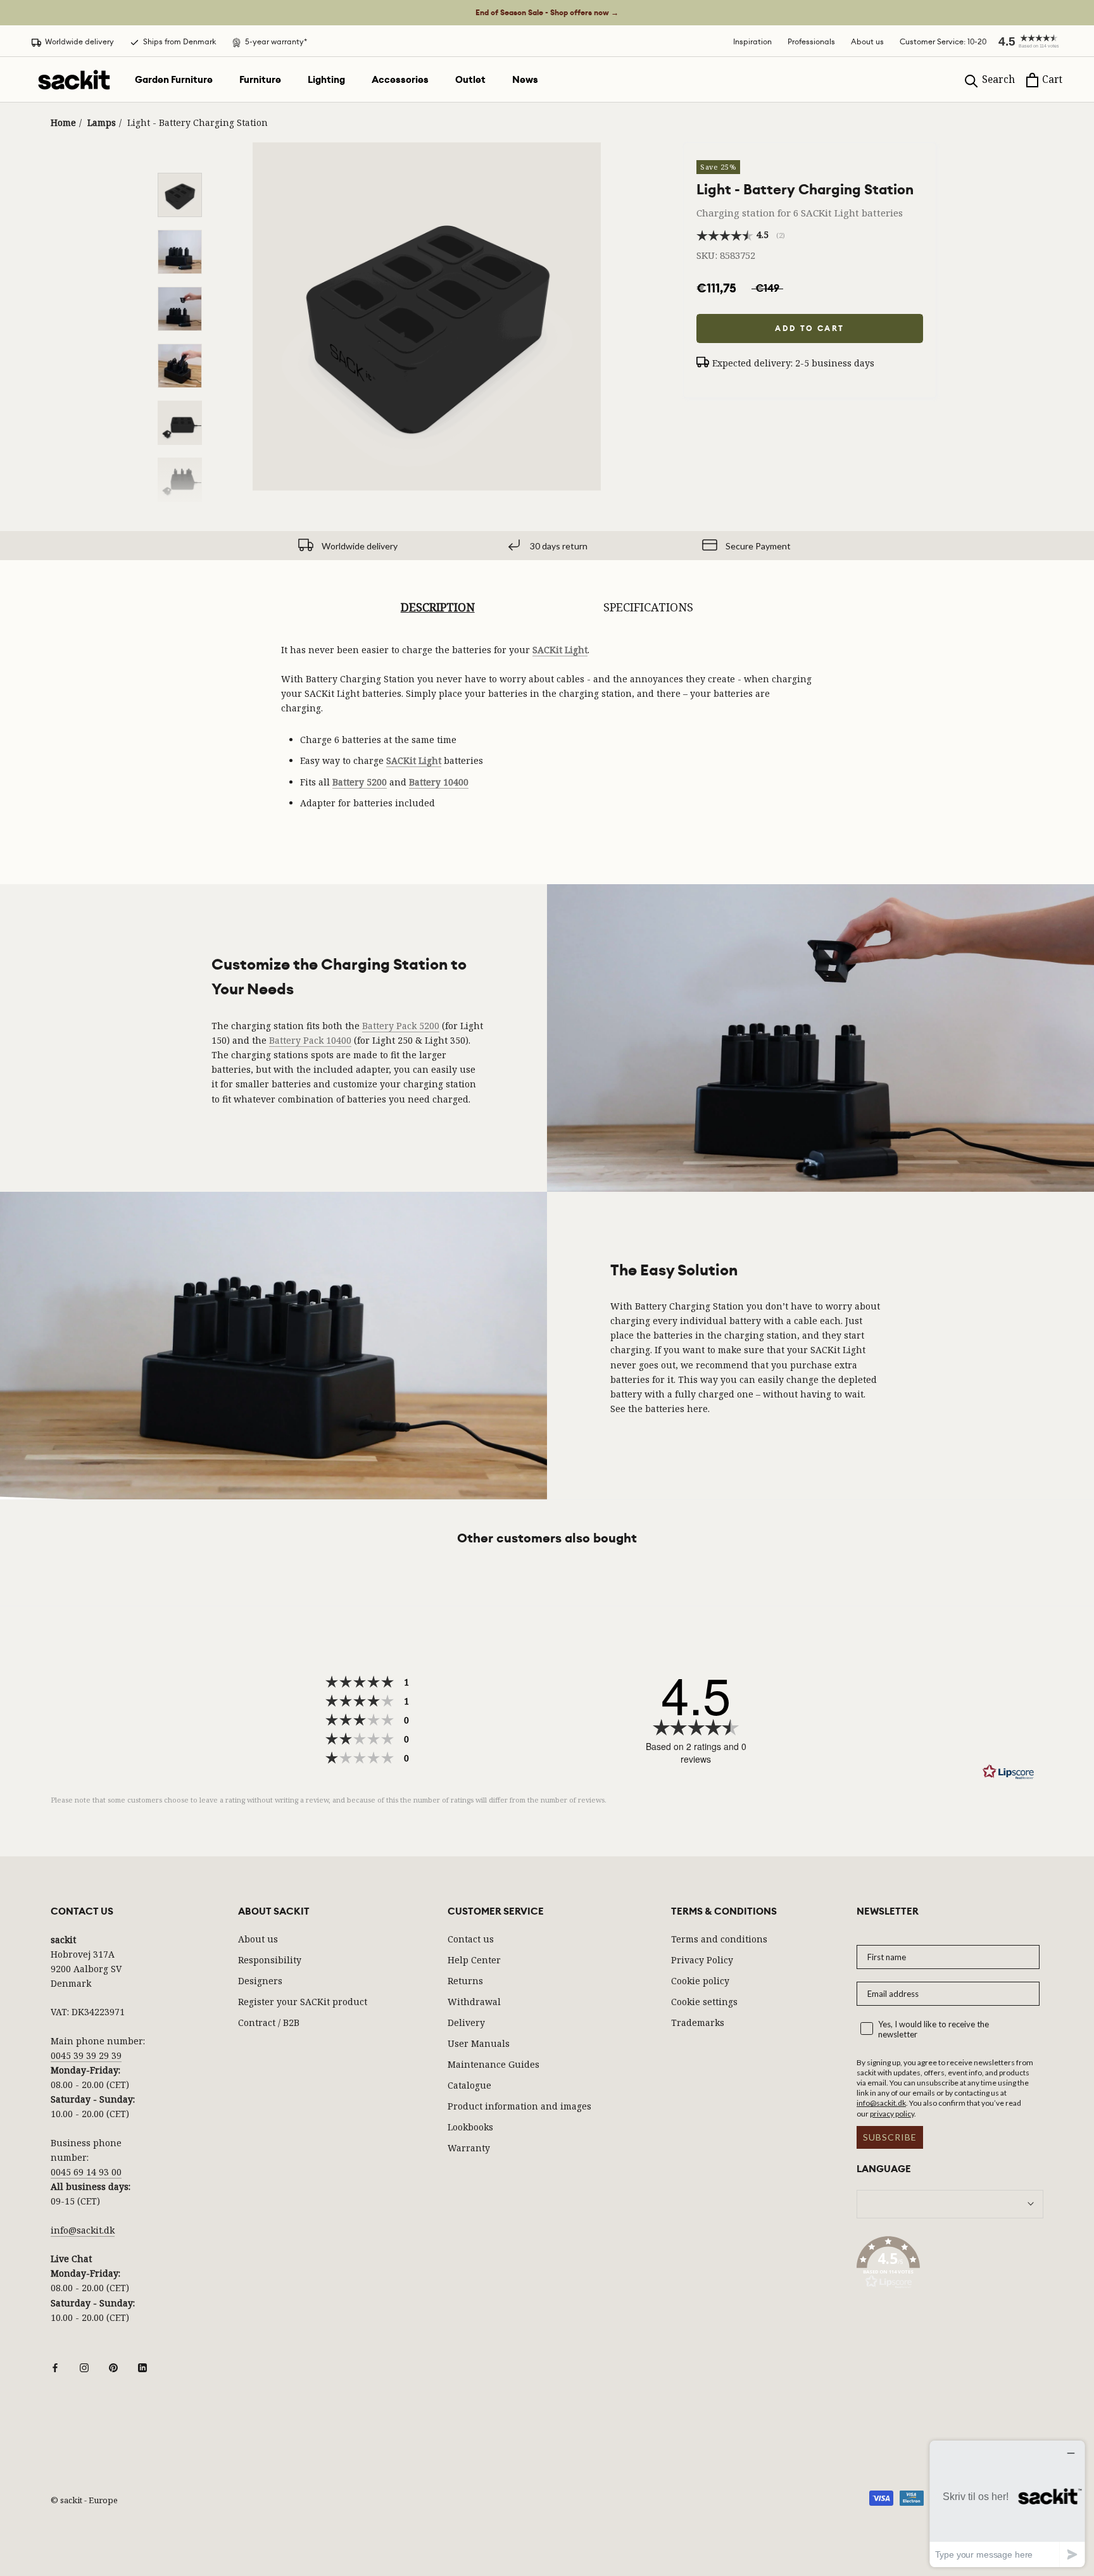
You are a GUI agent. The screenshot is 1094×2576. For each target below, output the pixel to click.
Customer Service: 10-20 (943, 41)
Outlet (470, 80)
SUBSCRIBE (890, 2137)
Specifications (648, 607)
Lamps (102, 122)
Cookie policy (700, 1981)
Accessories (400, 80)
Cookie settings (704, 2002)
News (525, 80)
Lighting (326, 80)
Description (438, 607)
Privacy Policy (702, 1960)
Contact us (471, 1939)
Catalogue (469, 2085)
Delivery (466, 2023)
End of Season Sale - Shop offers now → (547, 13)
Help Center (474, 1960)
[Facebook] (55, 2367)
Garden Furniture (174, 80)
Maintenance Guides (494, 2064)
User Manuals (479, 2043)
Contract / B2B (269, 2023)
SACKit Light (560, 650)
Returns (465, 1981)
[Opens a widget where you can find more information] (1007, 2504)
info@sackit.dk (83, 2230)
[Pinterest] (113, 2367)
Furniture (260, 80)
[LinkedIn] (142, 2367)
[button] (1024, 41)
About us (867, 41)
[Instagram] (84, 2367)
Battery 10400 (439, 782)
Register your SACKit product (303, 2002)
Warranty (469, 2148)
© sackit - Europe (84, 2500)
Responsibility (270, 1960)
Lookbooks (470, 2127)
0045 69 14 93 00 (86, 2172)
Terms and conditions (719, 1939)
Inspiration (752, 41)
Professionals (811, 41)
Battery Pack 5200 (401, 1026)
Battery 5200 (360, 782)
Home (63, 122)
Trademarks (698, 2023)
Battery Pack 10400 (310, 1040)
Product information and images (519, 2106)
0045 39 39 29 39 (86, 2055)
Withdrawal (474, 2002)
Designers (260, 1981)
